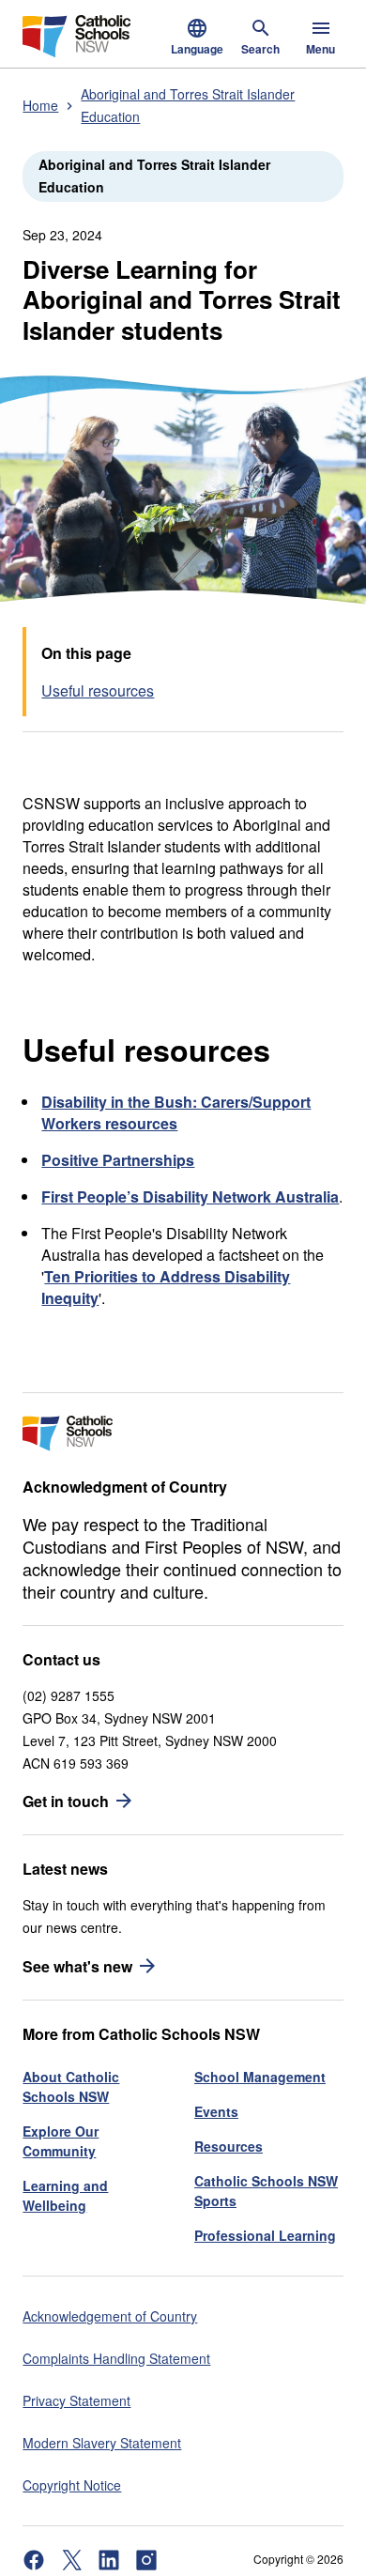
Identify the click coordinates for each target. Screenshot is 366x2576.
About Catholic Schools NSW (71, 2086)
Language (197, 49)
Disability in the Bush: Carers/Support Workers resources (176, 1112)
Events (216, 2111)
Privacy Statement (76, 2400)
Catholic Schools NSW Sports (266, 2191)
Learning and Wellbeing (65, 2195)
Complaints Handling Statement (116, 2358)
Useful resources (98, 690)
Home (40, 105)
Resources (229, 2146)
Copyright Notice (72, 2485)
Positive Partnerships (118, 1160)
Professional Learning (265, 2235)
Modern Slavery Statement (102, 2443)
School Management (260, 2077)
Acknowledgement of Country (110, 2316)
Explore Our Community (61, 2141)
